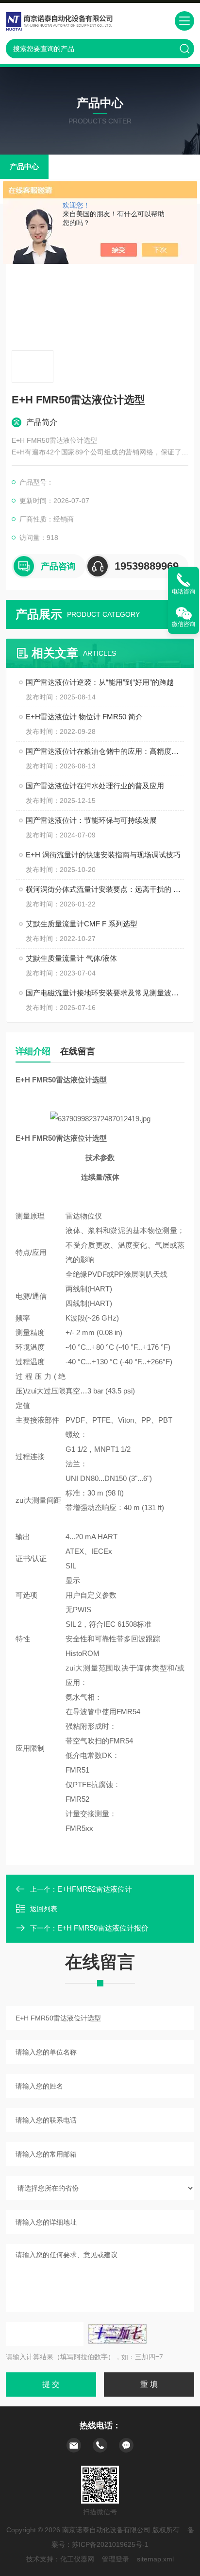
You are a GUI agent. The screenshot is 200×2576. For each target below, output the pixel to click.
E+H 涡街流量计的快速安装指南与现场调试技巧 (103, 855)
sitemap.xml (155, 2559)
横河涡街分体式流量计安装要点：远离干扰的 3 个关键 (105, 889)
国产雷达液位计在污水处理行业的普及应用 (95, 786)
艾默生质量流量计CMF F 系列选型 (82, 924)
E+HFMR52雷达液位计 (95, 1889)
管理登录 (116, 2559)
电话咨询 (183, 592)
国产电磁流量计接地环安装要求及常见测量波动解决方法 (105, 993)
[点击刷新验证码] (117, 2334)
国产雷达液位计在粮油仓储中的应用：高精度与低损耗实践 (105, 751)
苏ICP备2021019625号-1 (110, 2544)
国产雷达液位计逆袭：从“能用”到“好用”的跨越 (100, 682)
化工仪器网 (77, 2559)
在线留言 (78, 1051)
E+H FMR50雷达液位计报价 (103, 1928)
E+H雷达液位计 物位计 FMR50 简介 (84, 717)
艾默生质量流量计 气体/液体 (71, 958)
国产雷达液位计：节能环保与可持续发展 (91, 820)
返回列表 (44, 1909)
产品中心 (24, 166)
